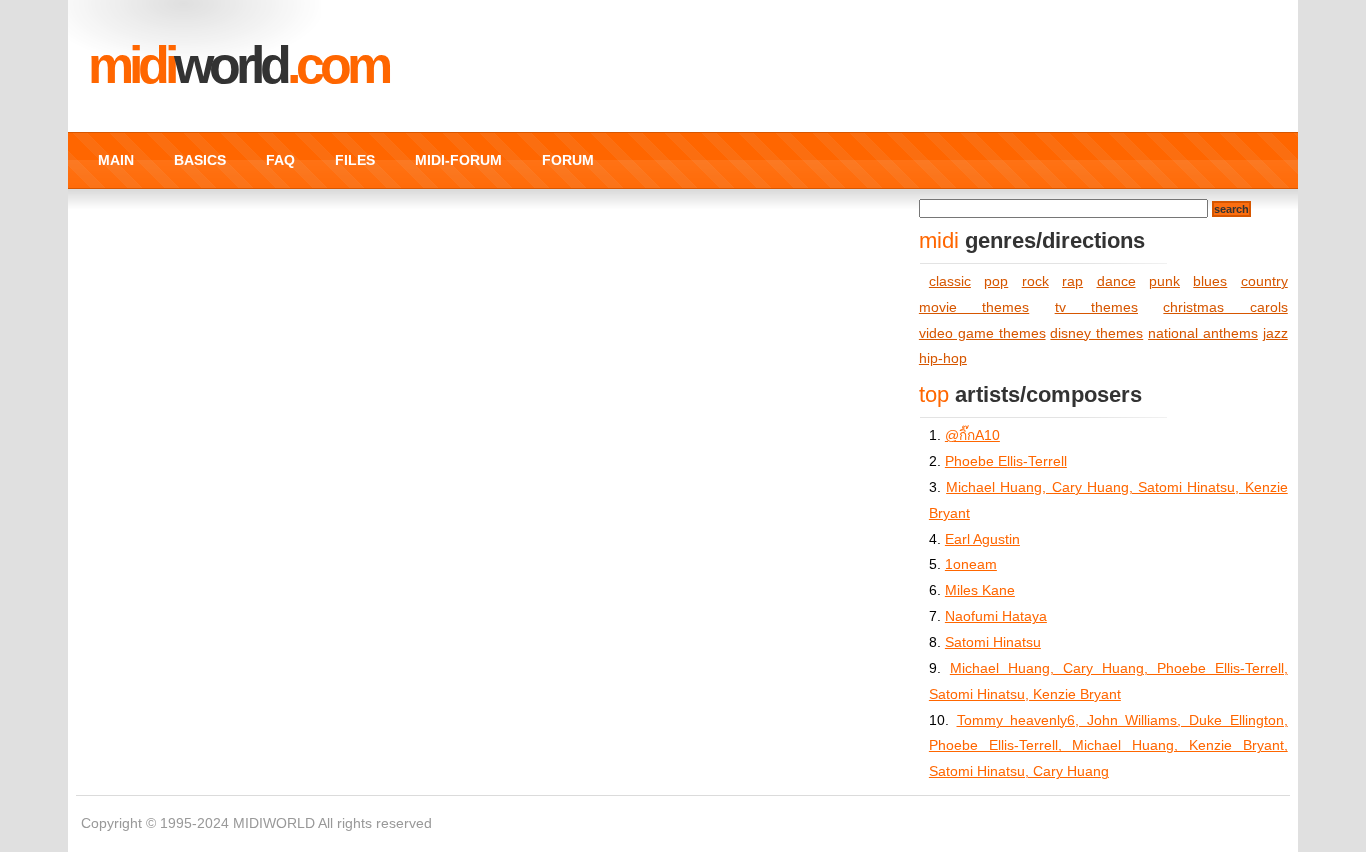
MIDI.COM (238, 65)
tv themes (1096, 307)
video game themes (982, 333)
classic (950, 281)
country (1264, 281)
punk (1164, 281)
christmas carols (1225, 307)
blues (1210, 281)
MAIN (116, 160)
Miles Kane (980, 590)
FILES (355, 160)
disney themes (1096, 333)
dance (1116, 281)
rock (1035, 281)
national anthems (1203, 333)
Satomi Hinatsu (993, 642)
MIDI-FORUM (458, 160)
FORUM (568, 160)
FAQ (280, 160)
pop (996, 281)
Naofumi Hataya (996, 616)
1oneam (971, 564)
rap (1072, 281)
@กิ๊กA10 (972, 435)
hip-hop (943, 358)
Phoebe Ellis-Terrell (1006, 461)
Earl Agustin (982, 539)
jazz (1275, 333)
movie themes (974, 307)
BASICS (200, 160)
